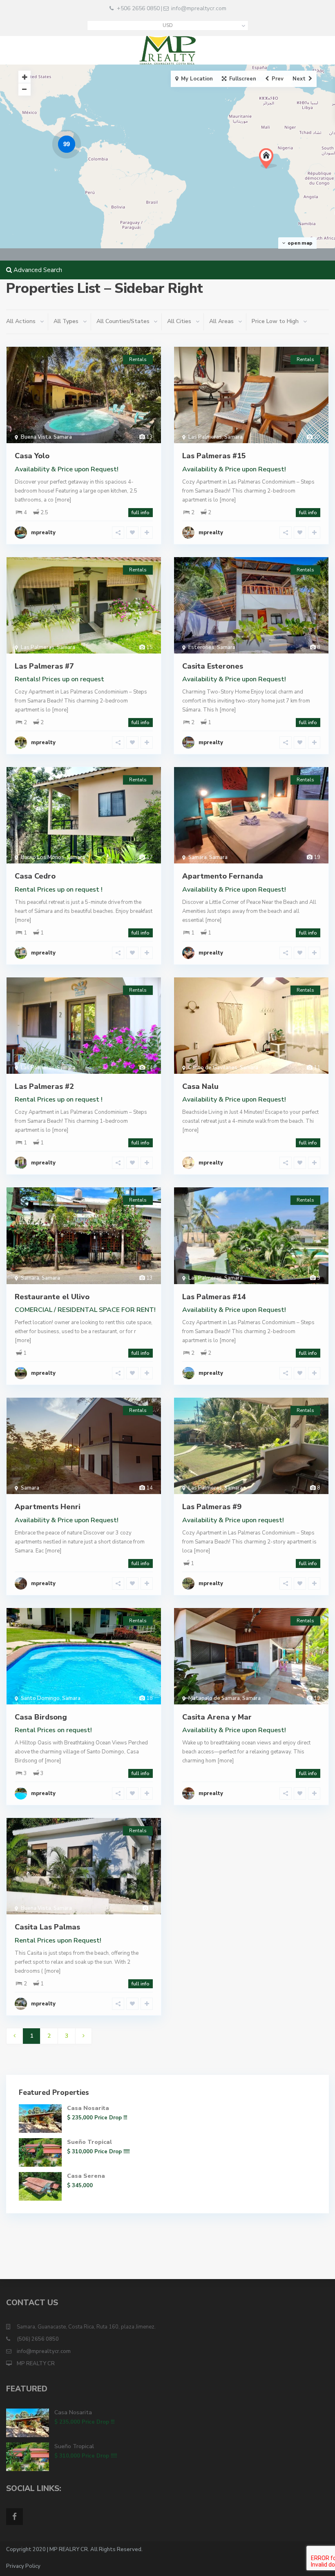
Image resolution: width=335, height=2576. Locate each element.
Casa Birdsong (41, 1717)
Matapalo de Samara (214, 1698)
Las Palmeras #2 (44, 1086)
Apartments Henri (48, 1507)
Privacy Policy (23, 2566)
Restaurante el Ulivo (52, 1297)
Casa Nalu (200, 1086)
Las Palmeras (205, 437)
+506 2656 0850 (138, 8)
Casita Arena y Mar (217, 1717)
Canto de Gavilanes (213, 1068)
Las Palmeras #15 (214, 456)
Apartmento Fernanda (223, 876)
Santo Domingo (40, 1698)
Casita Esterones (213, 666)
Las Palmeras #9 (212, 1507)
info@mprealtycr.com (199, 8)
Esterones (201, 647)
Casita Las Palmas (47, 1927)
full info (141, 513)
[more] (63, 500)
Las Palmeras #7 (44, 666)
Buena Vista (36, 437)
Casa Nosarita (88, 2108)
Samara (63, 437)
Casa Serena (86, 2176)
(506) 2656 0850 (38, 2339)
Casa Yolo (32, 456)
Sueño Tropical (89, 2142)
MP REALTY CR (36, 2364)
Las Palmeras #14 (214, 1297)
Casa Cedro (35, 876)
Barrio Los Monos (42, 857)
